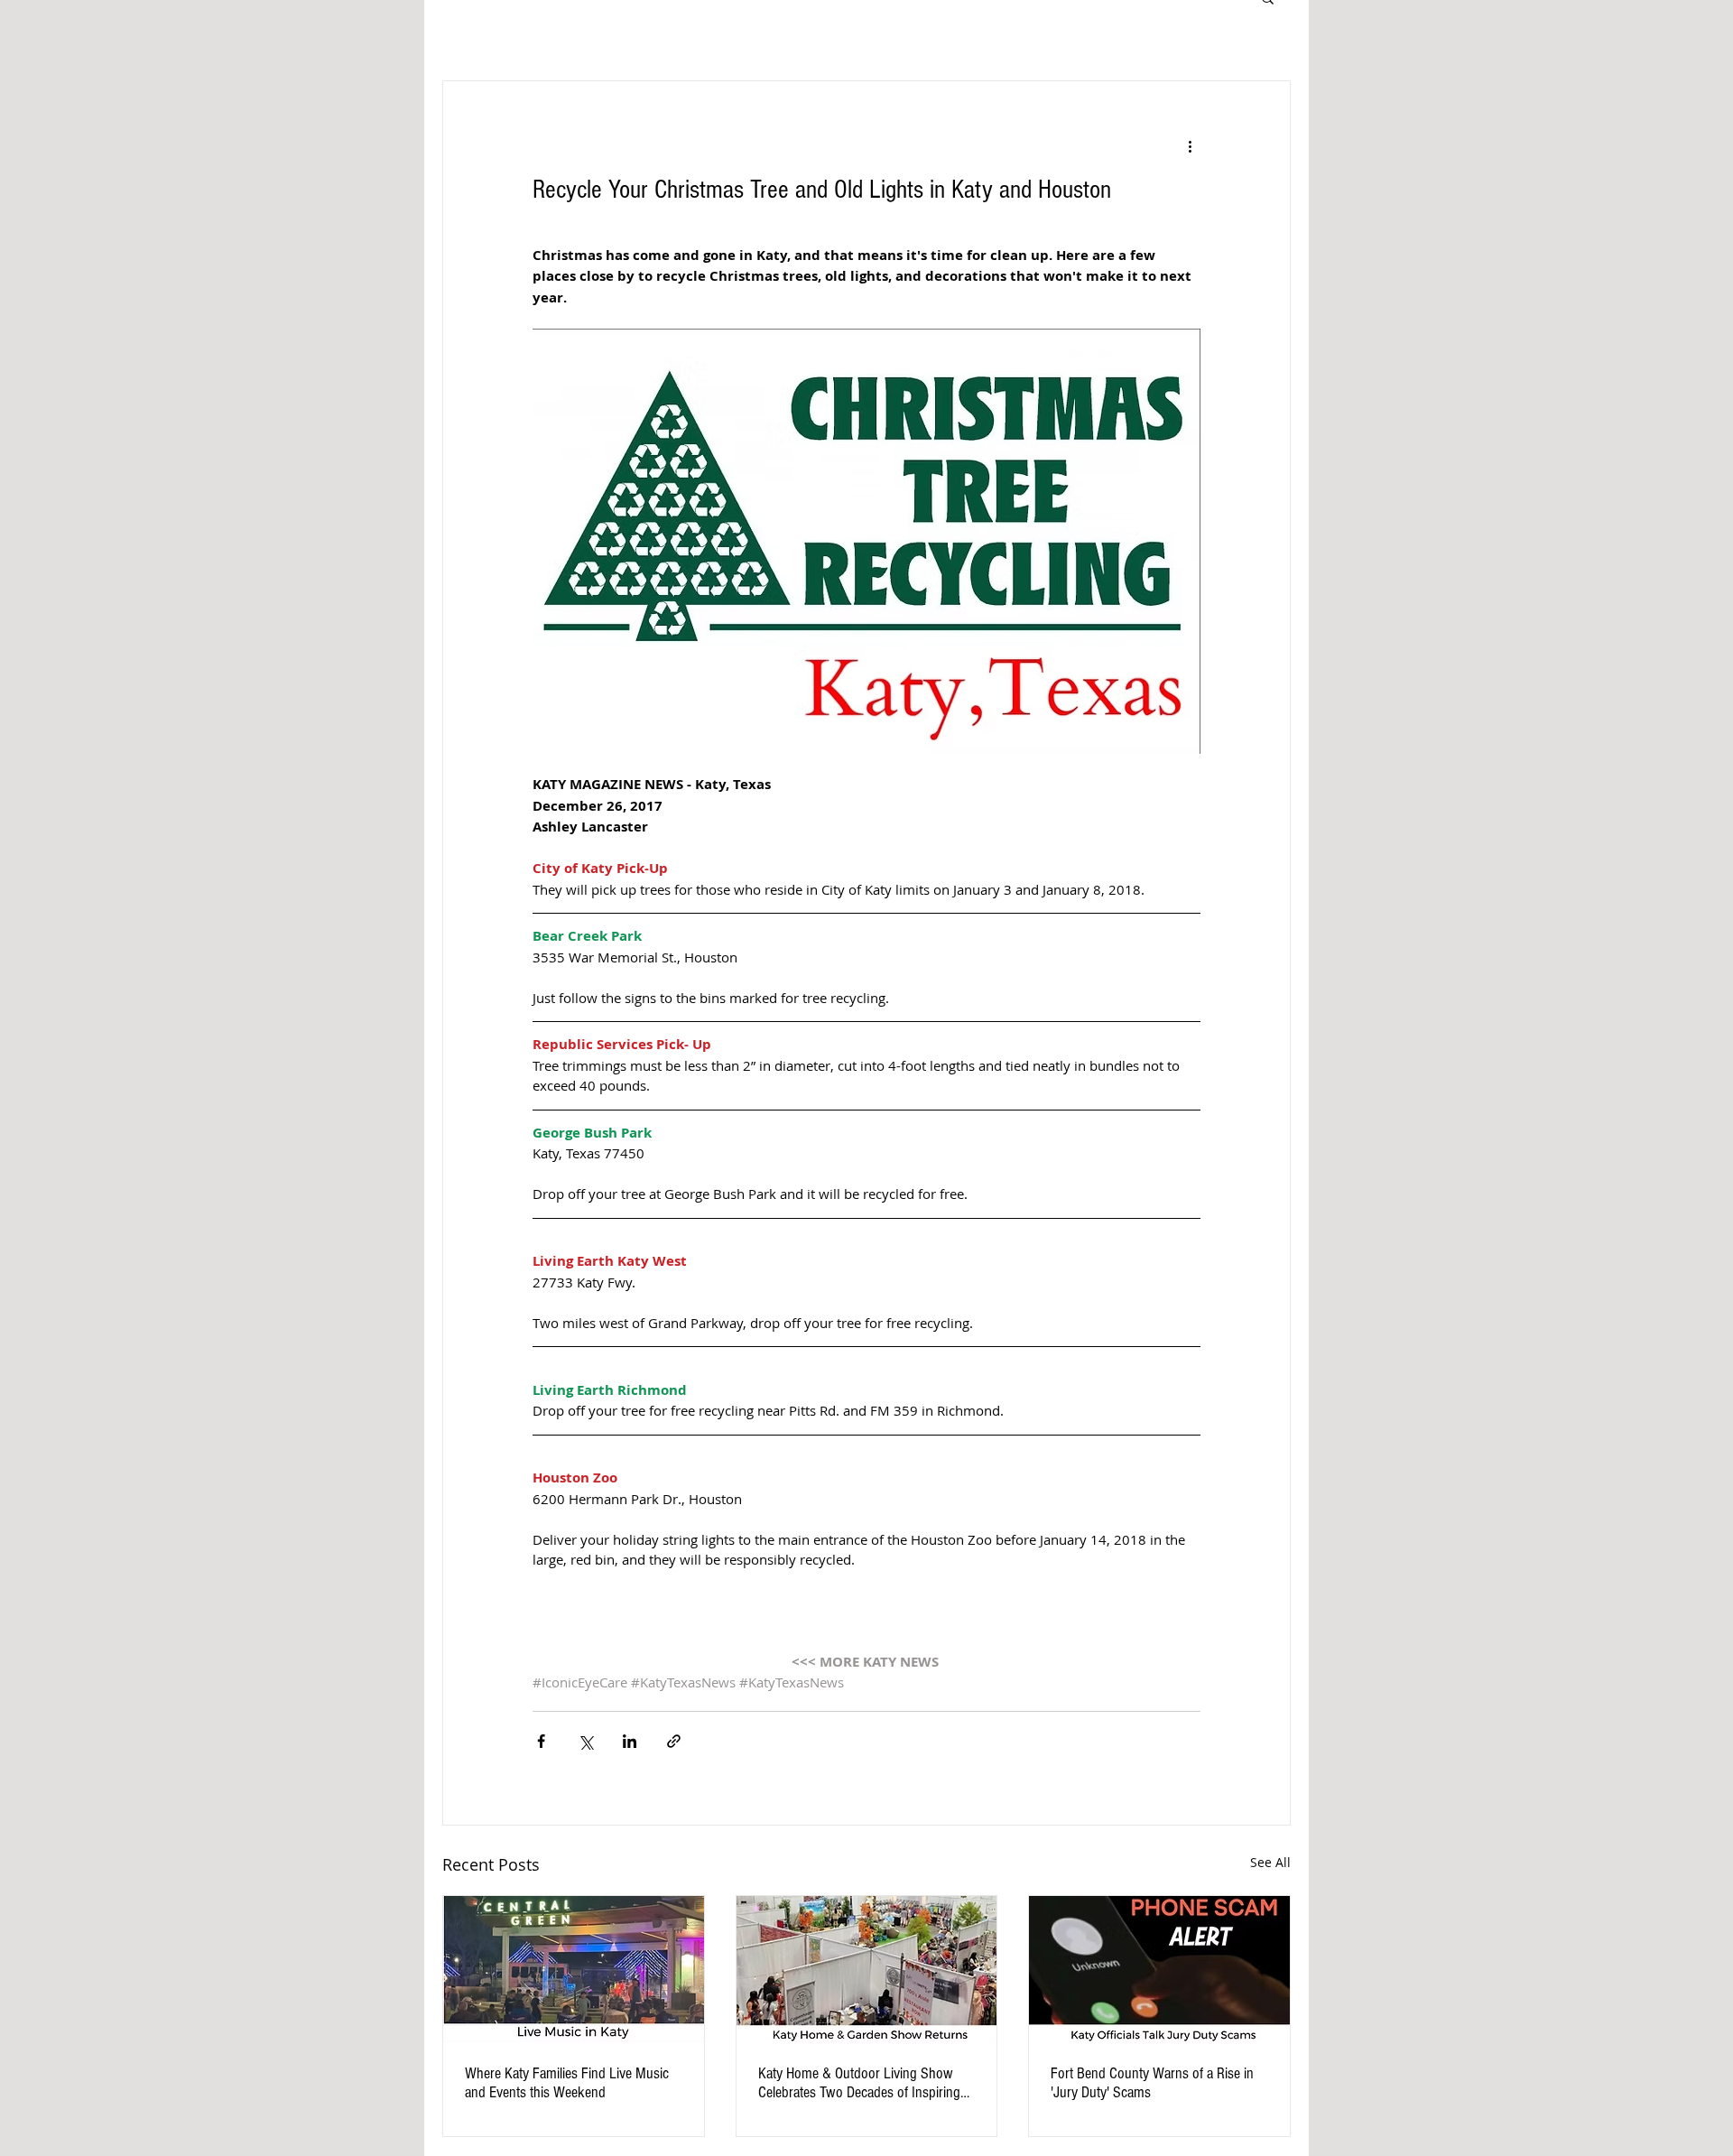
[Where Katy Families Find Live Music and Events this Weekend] (574, 1969)
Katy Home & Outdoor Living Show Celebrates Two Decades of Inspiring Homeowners (859, 2083)
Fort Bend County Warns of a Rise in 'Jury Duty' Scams (1152, 2083)
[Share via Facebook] (541, 1741)
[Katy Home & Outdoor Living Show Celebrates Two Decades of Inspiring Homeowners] (867, 1969)
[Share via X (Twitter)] (585, 1741)
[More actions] (1190, 146)
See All (1270, 1862)
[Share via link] (674, 1741)
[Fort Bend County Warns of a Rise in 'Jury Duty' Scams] (1159, 1969)
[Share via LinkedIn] (630, 1741)
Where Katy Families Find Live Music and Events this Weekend (567, 2083)
